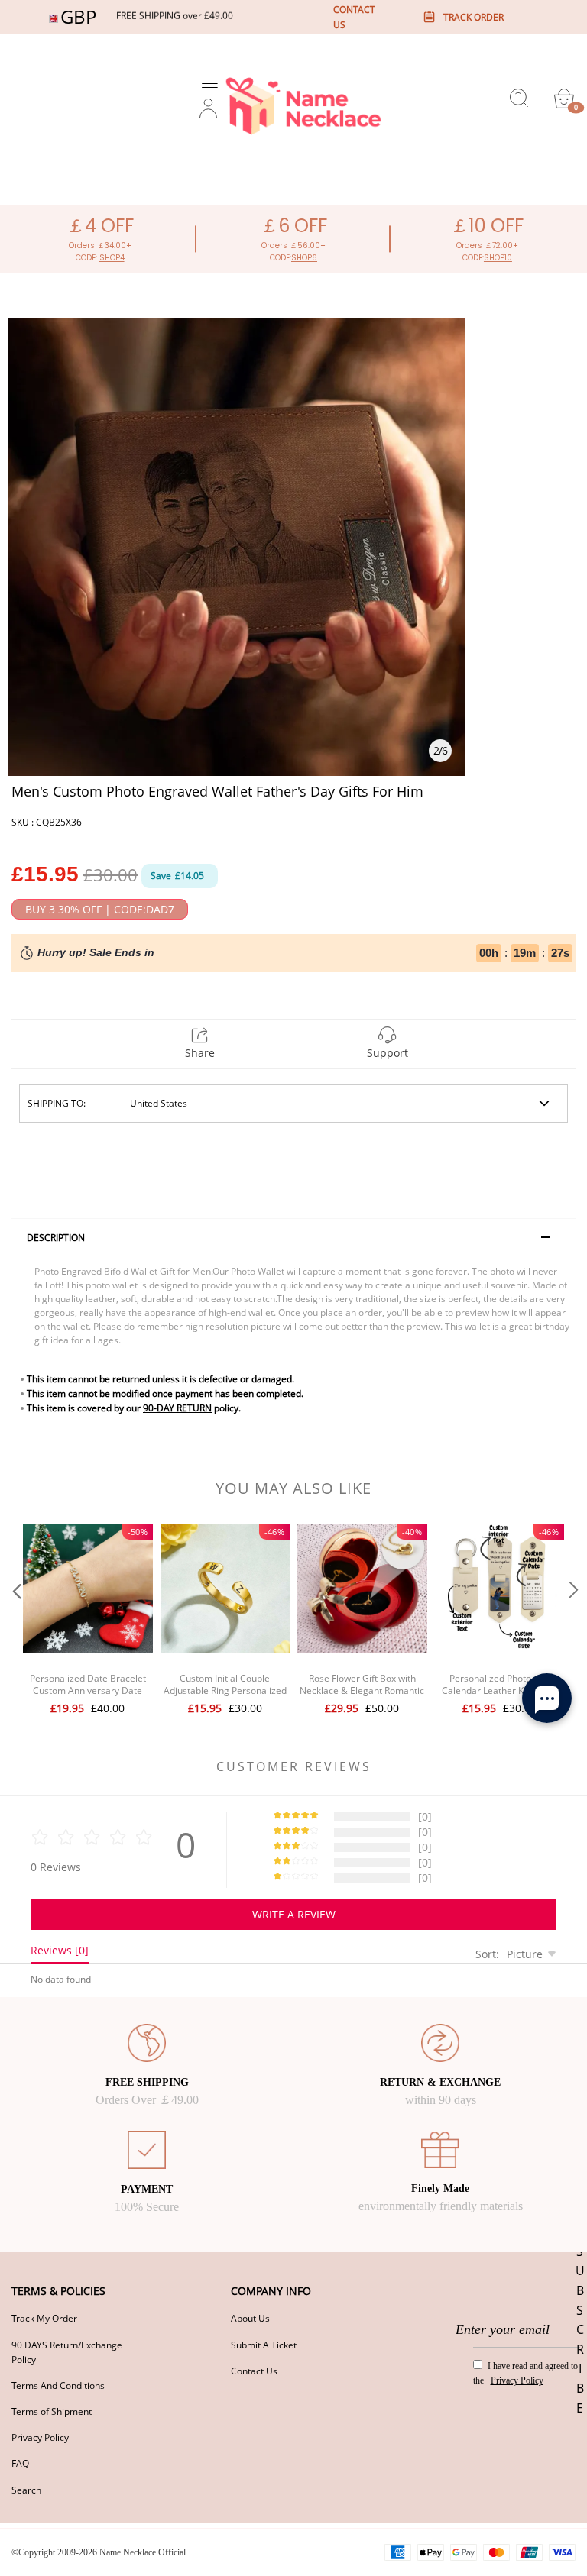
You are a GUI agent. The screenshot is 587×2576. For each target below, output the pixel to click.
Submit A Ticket (264, 2345)
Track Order (473, 17)
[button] (15, 1621)
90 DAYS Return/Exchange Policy (67, 2352)
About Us (250, 2318)
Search (26, 2490)
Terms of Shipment (52, 2411)
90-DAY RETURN (177, 1408)
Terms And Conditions (58, 2385)
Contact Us (254, 2371)
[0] (564, 99)
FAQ (20, 2463)
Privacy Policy (40, 2437)
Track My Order (44, 2318)
